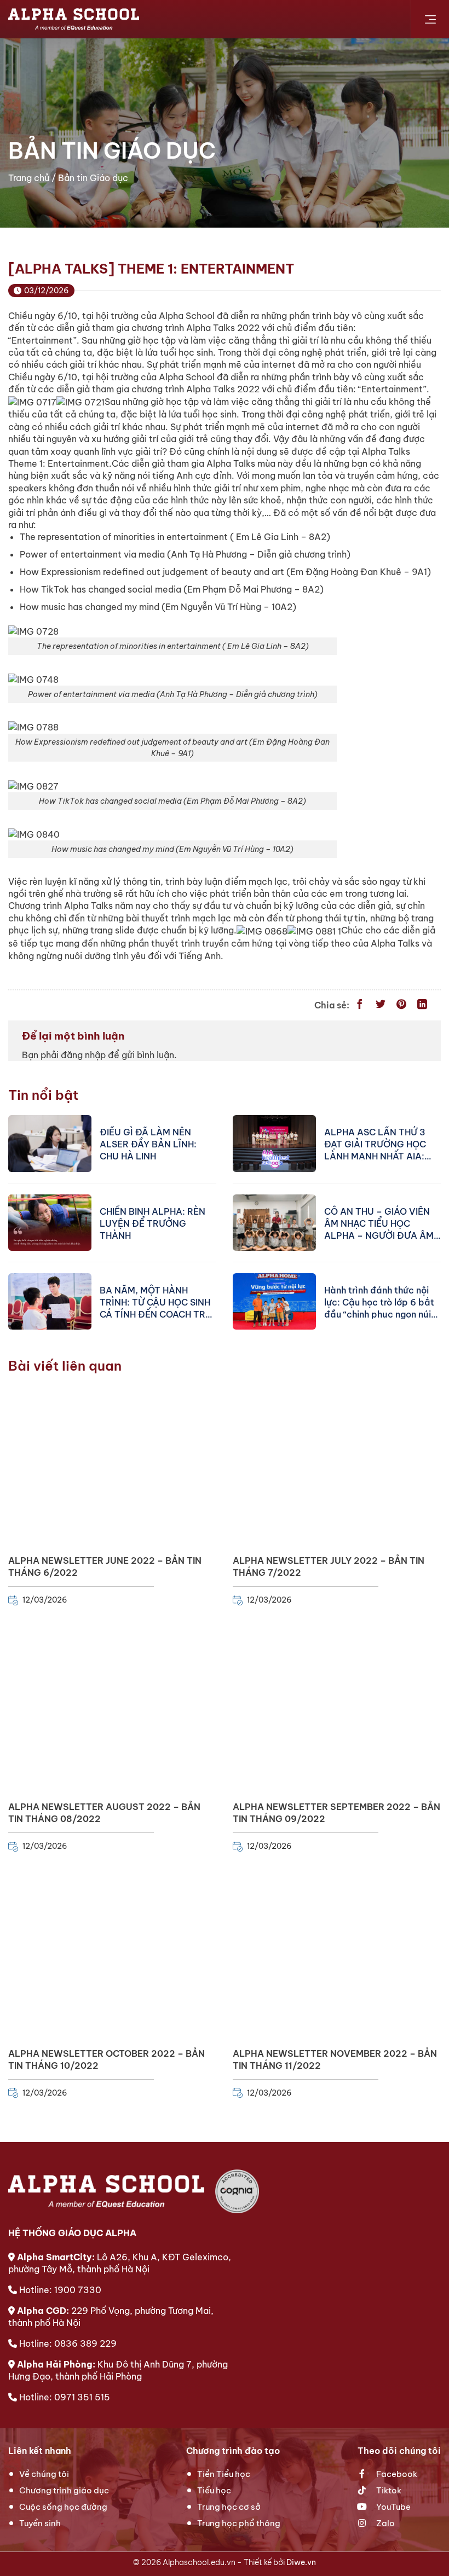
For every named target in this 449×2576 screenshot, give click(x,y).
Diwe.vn (301, 2562)
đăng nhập (83, 1055)
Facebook (396, 2474)
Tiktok (388, 2490)
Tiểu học (214, 2490)
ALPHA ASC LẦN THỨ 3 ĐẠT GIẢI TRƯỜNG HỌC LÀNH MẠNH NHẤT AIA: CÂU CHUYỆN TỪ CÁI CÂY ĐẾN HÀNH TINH (379, 1144)
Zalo (385, 2523)
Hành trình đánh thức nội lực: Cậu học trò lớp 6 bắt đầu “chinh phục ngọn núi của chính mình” (379, 1302)
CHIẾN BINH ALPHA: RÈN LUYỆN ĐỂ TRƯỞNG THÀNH (152, 1223)
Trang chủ (29, 178)
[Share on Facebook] (360, 1005)
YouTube (393, 2507)
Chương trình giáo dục (64, 2490)
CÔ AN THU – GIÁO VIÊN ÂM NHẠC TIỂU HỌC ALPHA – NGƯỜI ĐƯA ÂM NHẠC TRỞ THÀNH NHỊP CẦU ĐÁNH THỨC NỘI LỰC (381, 1223)
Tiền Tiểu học (224, 2474)
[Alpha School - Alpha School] (74, 19)
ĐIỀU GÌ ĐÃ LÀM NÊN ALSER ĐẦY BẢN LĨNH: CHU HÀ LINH (148, 1144)
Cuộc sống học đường (63, 2507)
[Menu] (430, 19)
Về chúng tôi (44, 2474)
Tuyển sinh (40, 2523)
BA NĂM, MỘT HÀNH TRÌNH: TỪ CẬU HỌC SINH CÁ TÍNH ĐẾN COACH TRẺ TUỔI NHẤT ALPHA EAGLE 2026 (156, 1302)
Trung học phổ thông (239, 2523)
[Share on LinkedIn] (422, 1005)
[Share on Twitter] (381, 1005)
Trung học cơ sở (229, 2507)
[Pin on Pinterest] (401, 1005)
